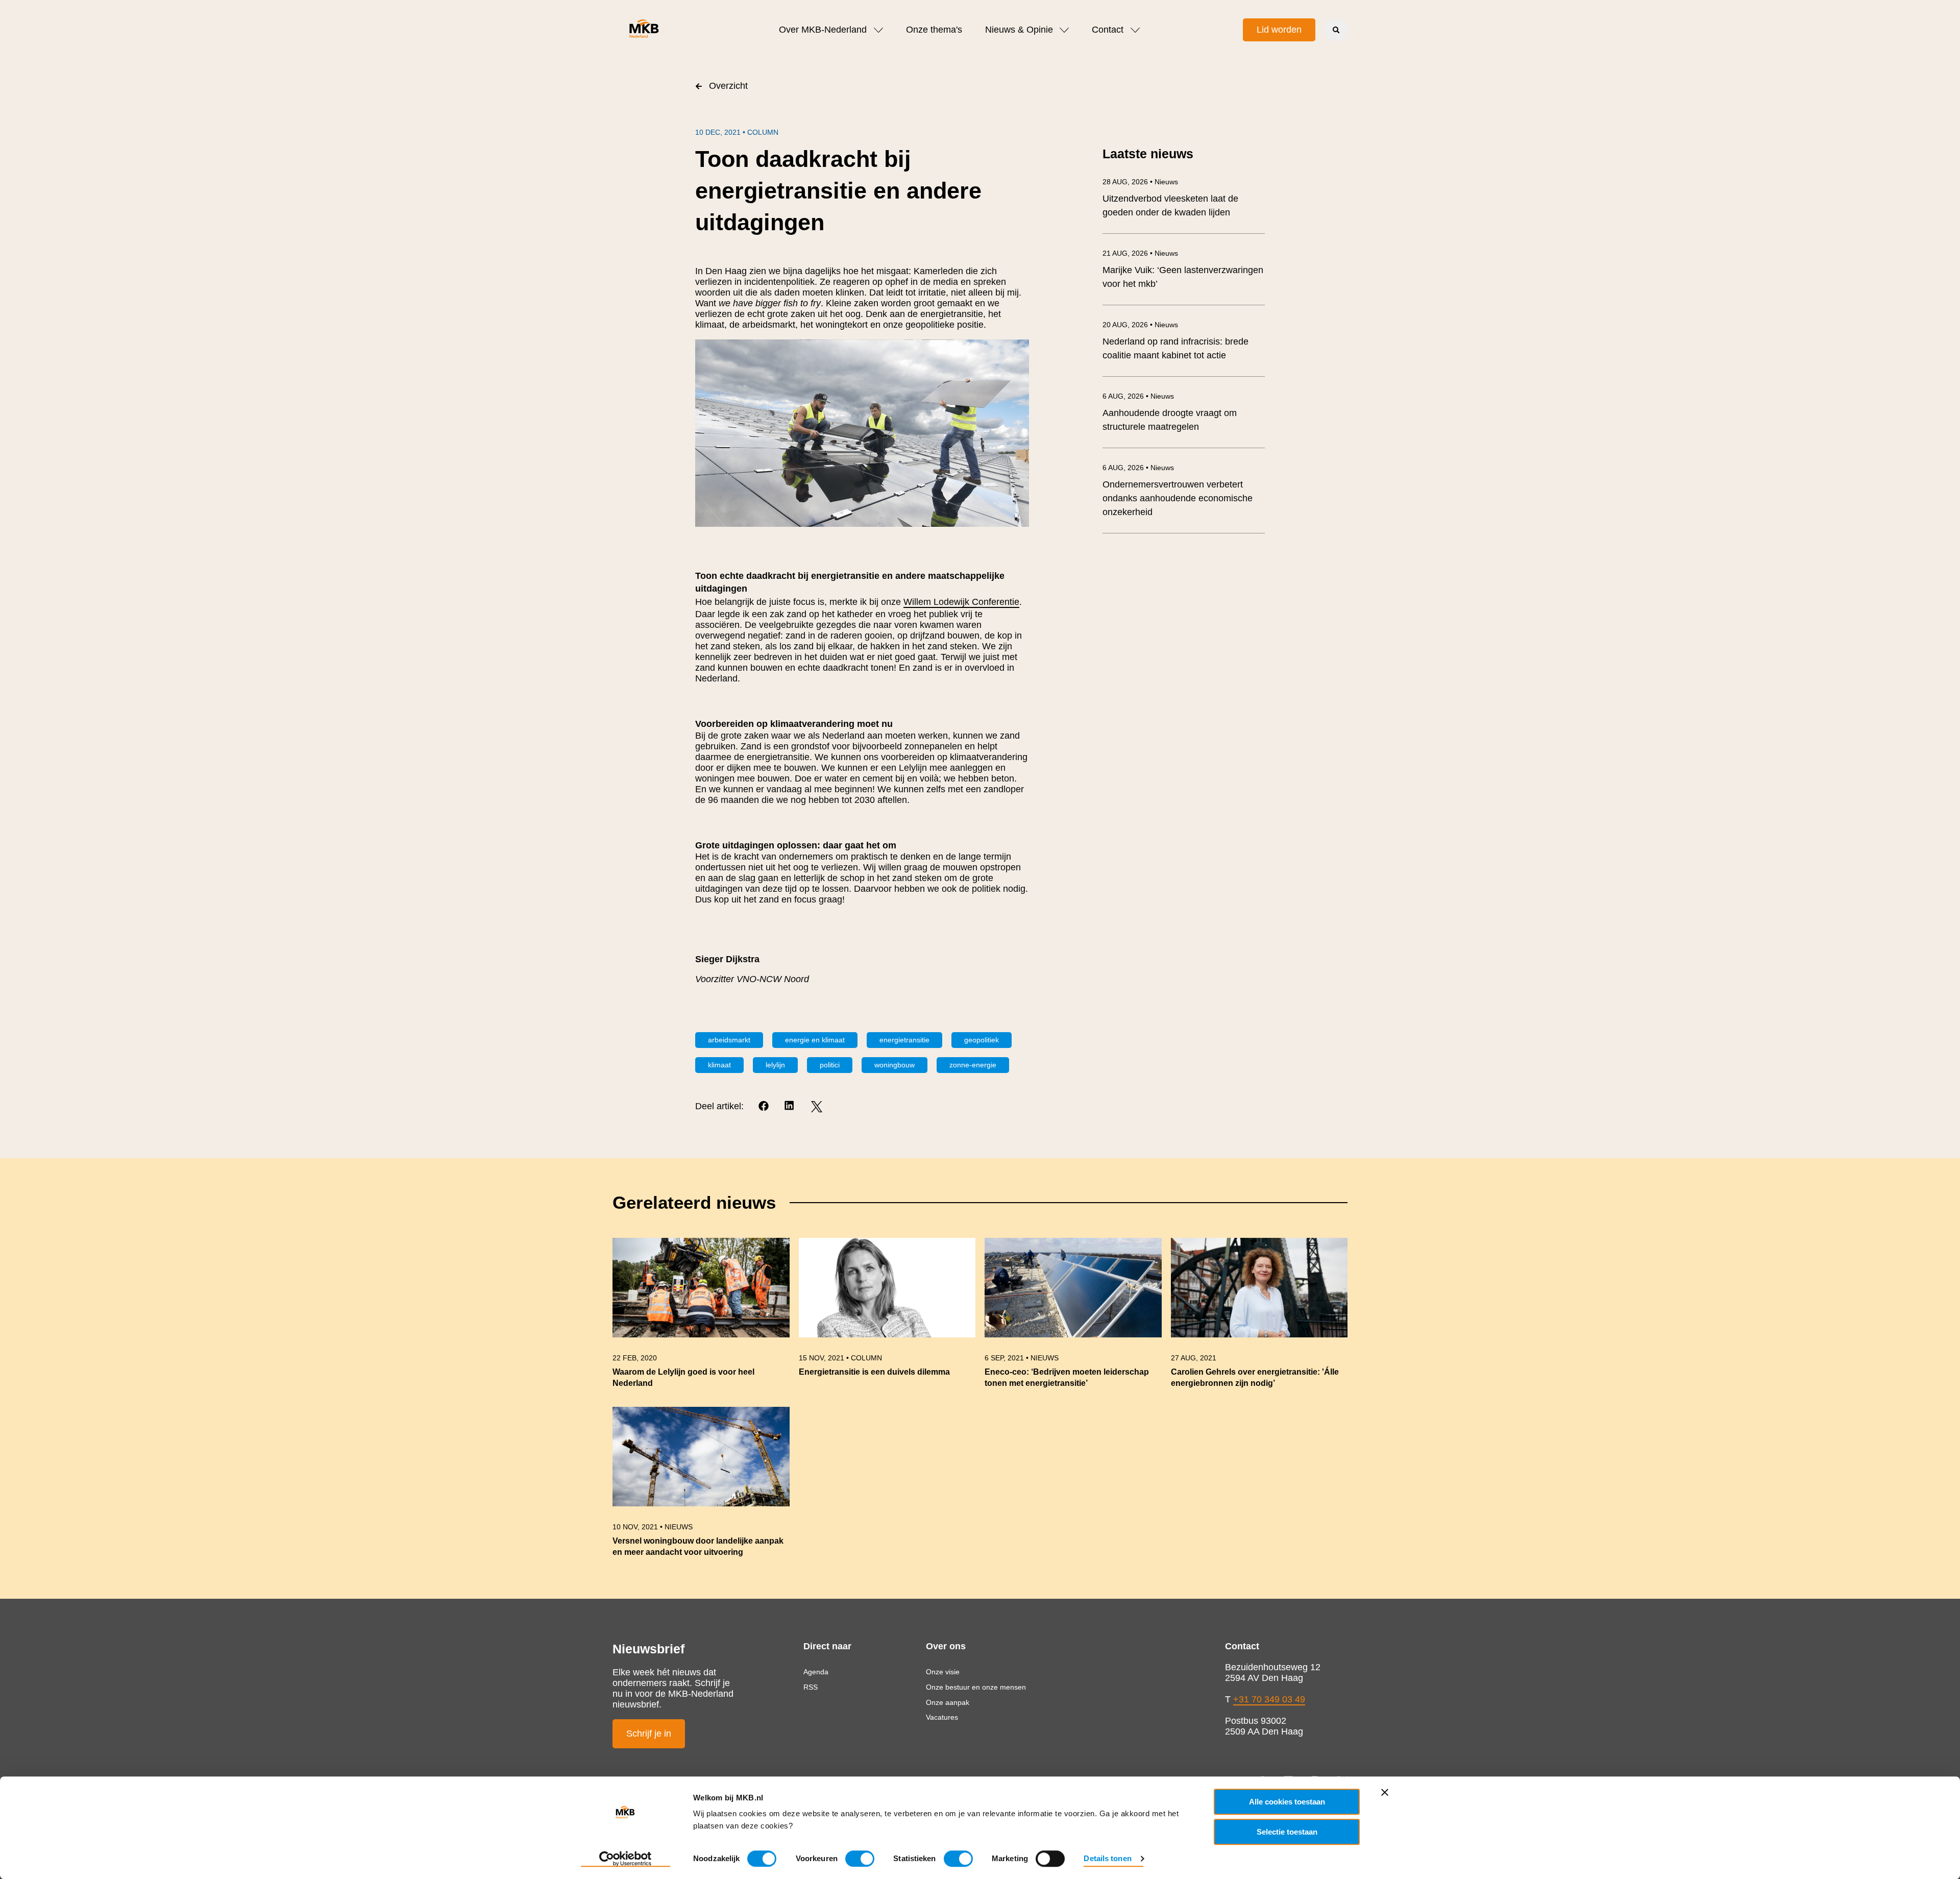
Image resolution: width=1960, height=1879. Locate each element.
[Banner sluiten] (1385, 1792)
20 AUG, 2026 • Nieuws (1140, 325)
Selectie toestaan (1287, 1832)
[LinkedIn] (790, 1106)
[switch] (860, 1859)
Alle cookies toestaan (1287, 1802)
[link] (701, 1318)
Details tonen (1107, 1858)
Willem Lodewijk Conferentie (961, 602)
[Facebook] (764, 1106)
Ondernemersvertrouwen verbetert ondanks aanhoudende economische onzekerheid (1178, 498)
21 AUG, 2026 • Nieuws (1140, 253)
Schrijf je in (649, 1734)
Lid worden (1279, 30)
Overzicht (728, 86)
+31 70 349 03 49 (1269, 1699)
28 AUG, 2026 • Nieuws (1140, 182)
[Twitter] (816, 1106)
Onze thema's (934, 30)
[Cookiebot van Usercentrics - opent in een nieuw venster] (626, 1859)
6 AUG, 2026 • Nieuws (1138, 396)
